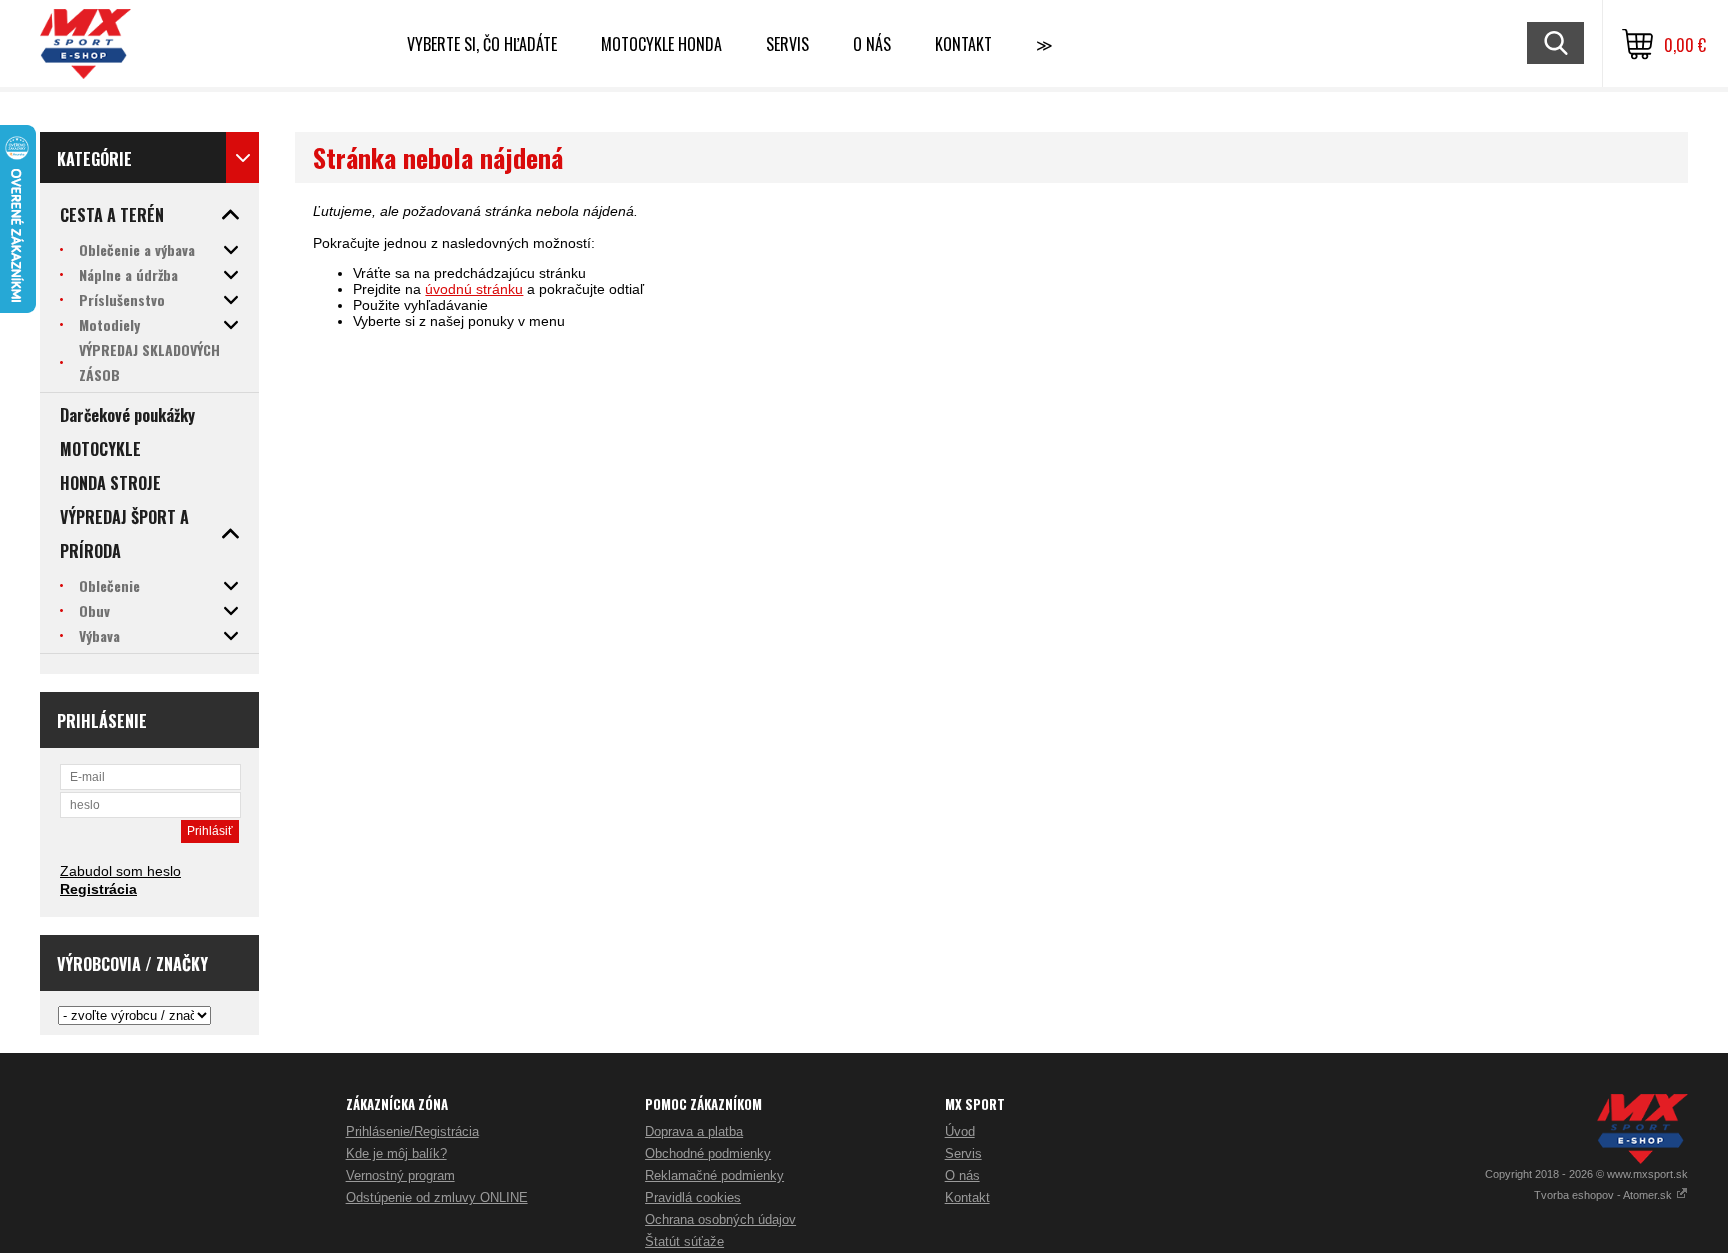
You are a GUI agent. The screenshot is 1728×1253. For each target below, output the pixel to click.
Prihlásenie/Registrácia (412, 1131)
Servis (963, 1153)
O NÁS (872, 44)
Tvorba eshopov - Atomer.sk (1604, 1195)
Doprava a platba (694, 1131)
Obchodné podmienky (708, 1153)
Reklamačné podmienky (714, 1175)
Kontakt (963, 44)
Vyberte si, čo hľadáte (482, 44)
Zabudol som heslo (120, 871)
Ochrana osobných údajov (720, 1219)
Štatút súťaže (684, 1241)
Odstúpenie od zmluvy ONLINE (437, 1197)
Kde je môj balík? (396, 1153)
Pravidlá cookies (693, 1197)
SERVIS (787, 44)
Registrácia (98, 889)
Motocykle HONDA (661, 44)
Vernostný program (400, 1175)
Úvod (960, 1131)
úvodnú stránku (474, 289)
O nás (962, 1175)
